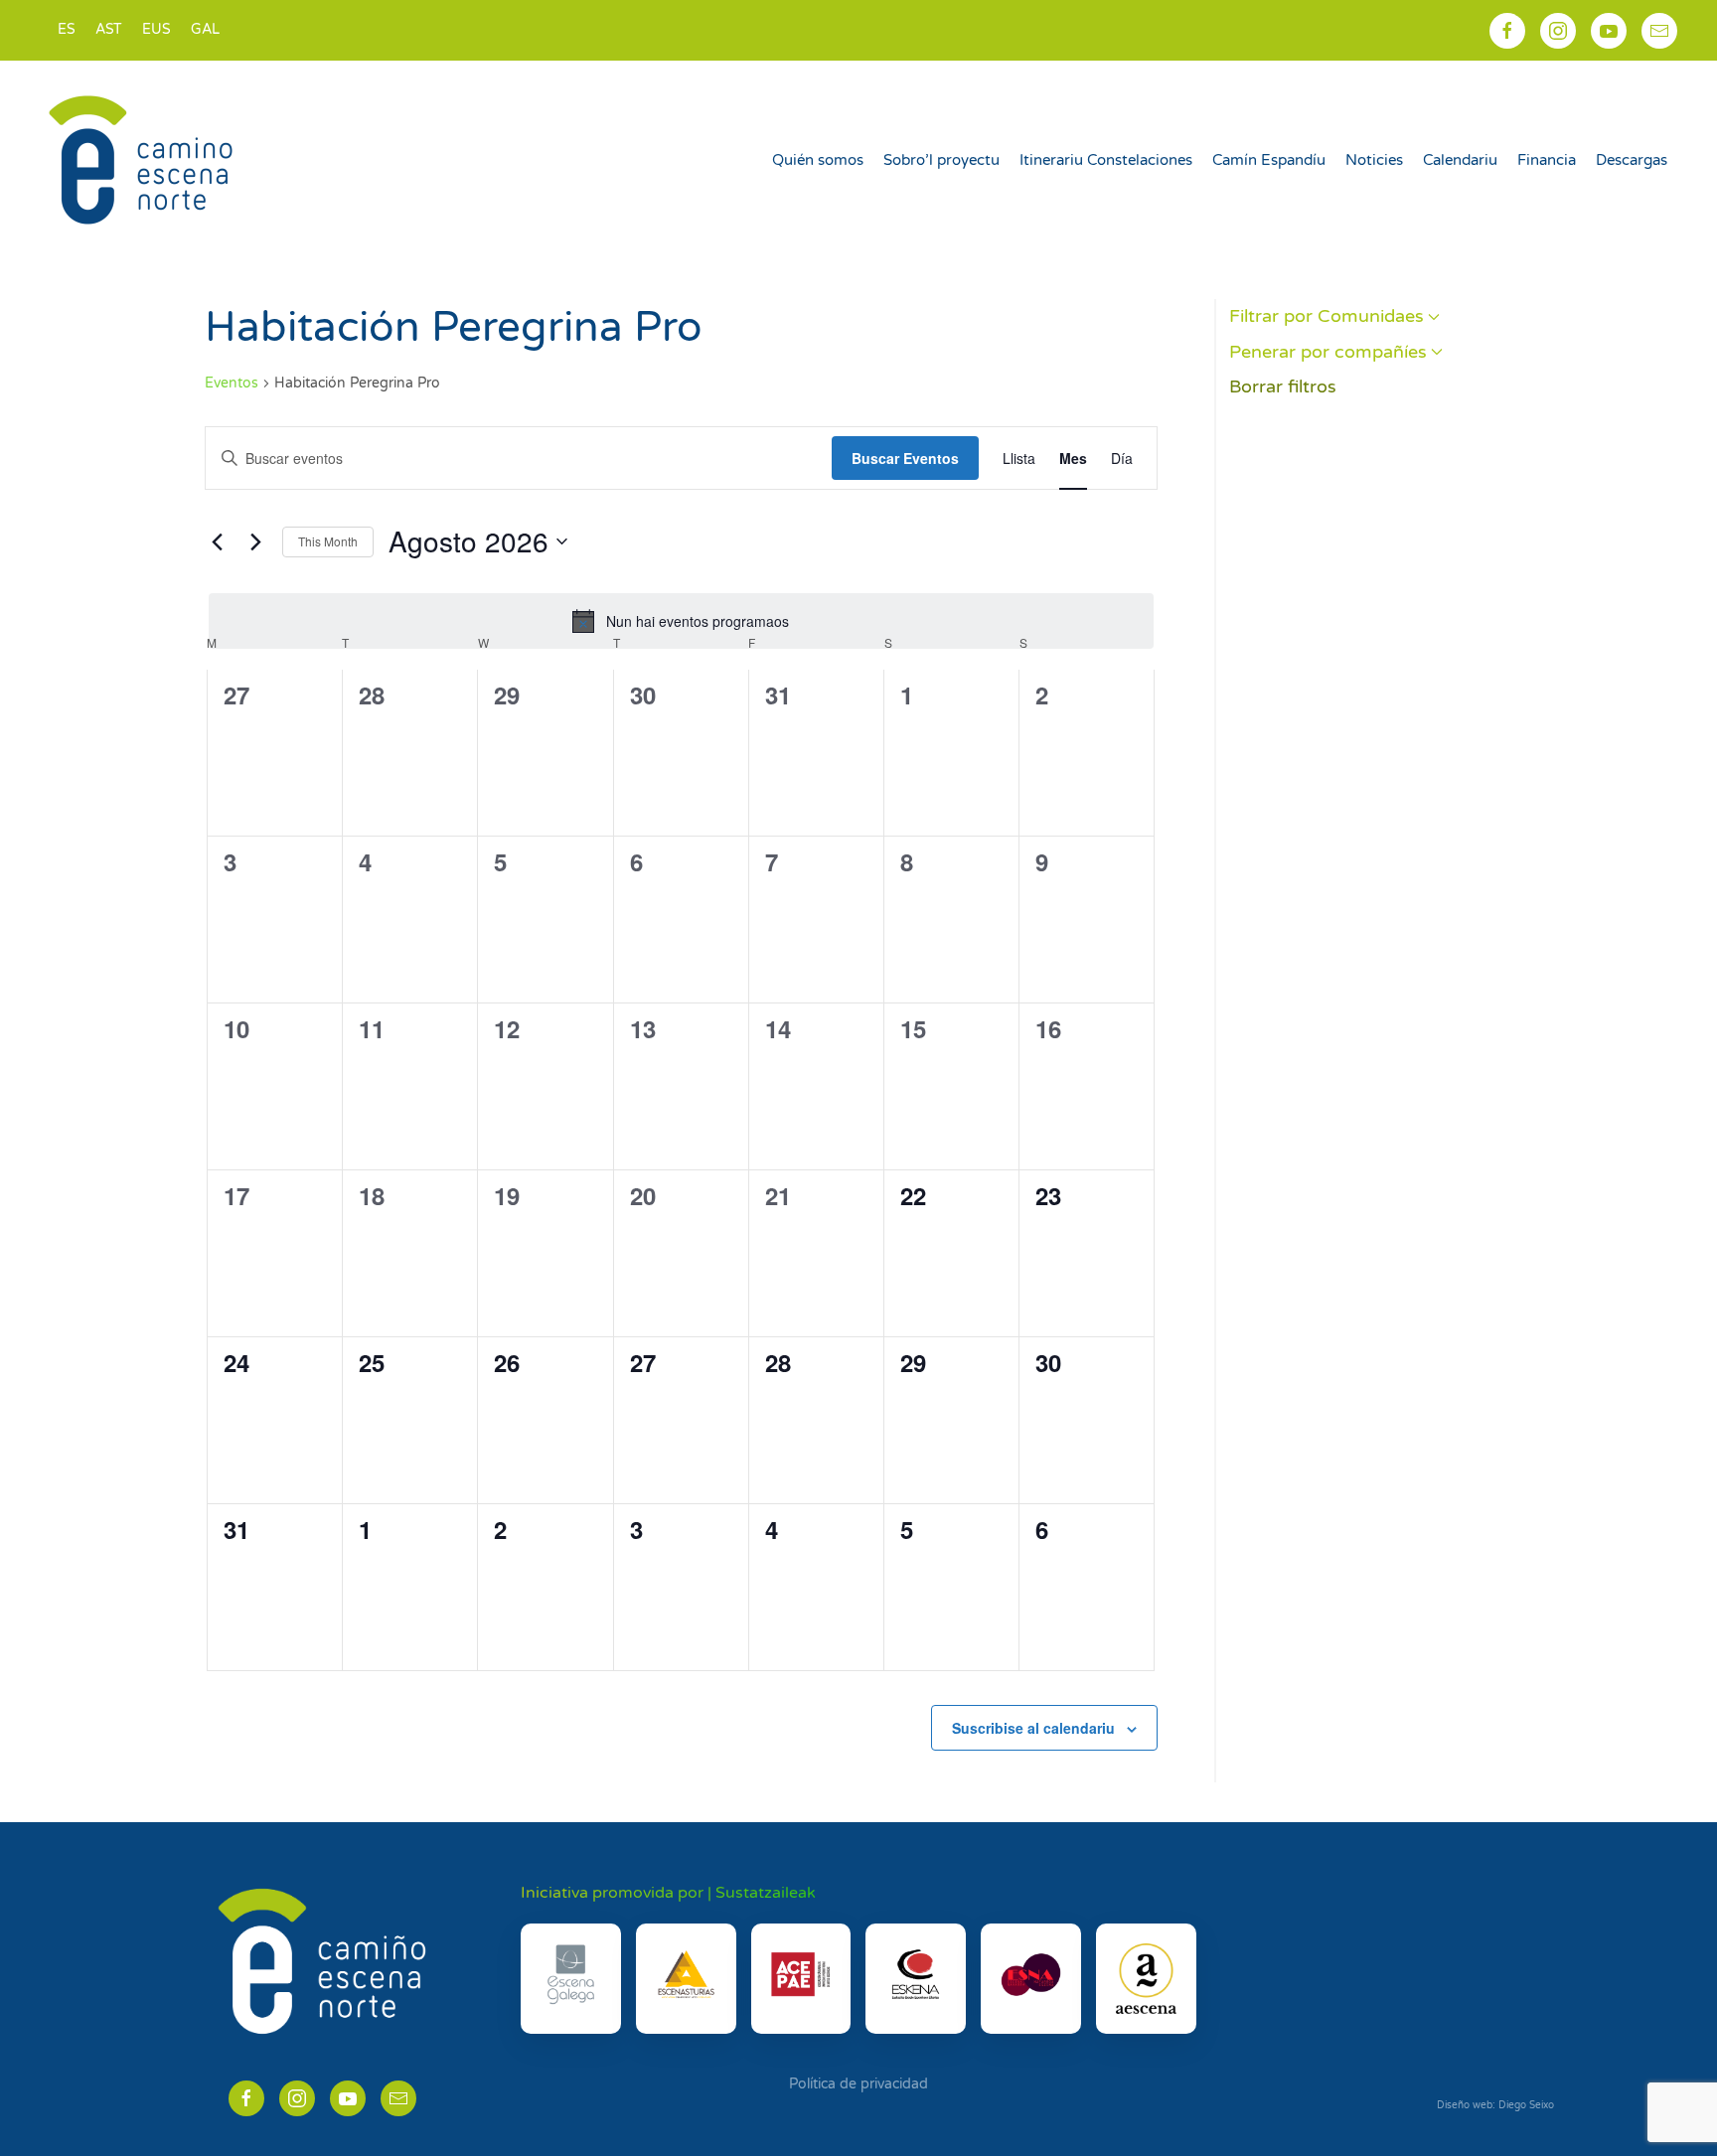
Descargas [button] (1632, 160)
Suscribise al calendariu (1033, 1728)
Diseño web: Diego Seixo (1495, 2105)
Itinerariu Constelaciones (1106, 160)
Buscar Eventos (905, 458)
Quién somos (818, 160)
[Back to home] (144, 160)
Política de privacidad (858, 2084)
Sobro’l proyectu (941, 160)
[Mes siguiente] (255, 541)
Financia (1547, 160)
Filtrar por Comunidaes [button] (1327, 316)
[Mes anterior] (217, 541)
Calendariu (1460, 160)
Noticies (1374, 160)
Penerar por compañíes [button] (1328, 352)
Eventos (232, 383)
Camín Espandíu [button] (1269, 160)
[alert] (681, 621)
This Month (328, 541)
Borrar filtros (1283, 386)
